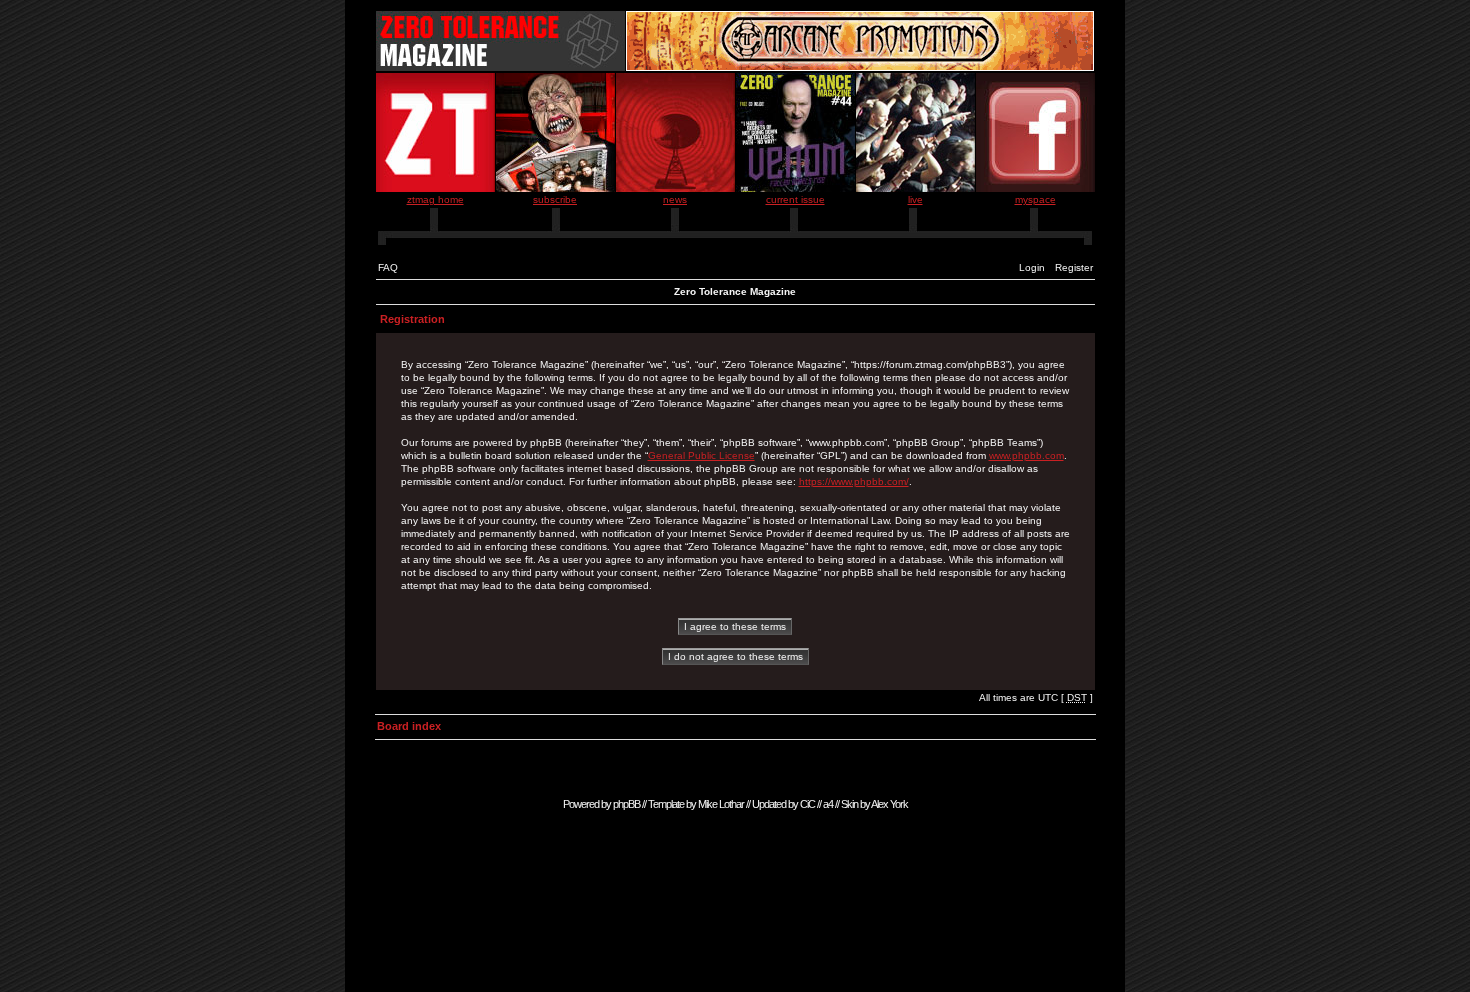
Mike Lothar (721, 804)
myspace (1035, 199)
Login (1032, 267)
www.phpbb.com (1026, 455)
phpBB (626, 804)
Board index (409, 726)
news (675, 199)
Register (1074, 267)
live (915, 199)
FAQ (388, 267)
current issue (795, 199)
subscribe (555, 199)
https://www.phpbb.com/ (854, 481)
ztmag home (435, 199)
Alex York (889, 804)
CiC (807, 804)
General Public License (701, 455)
